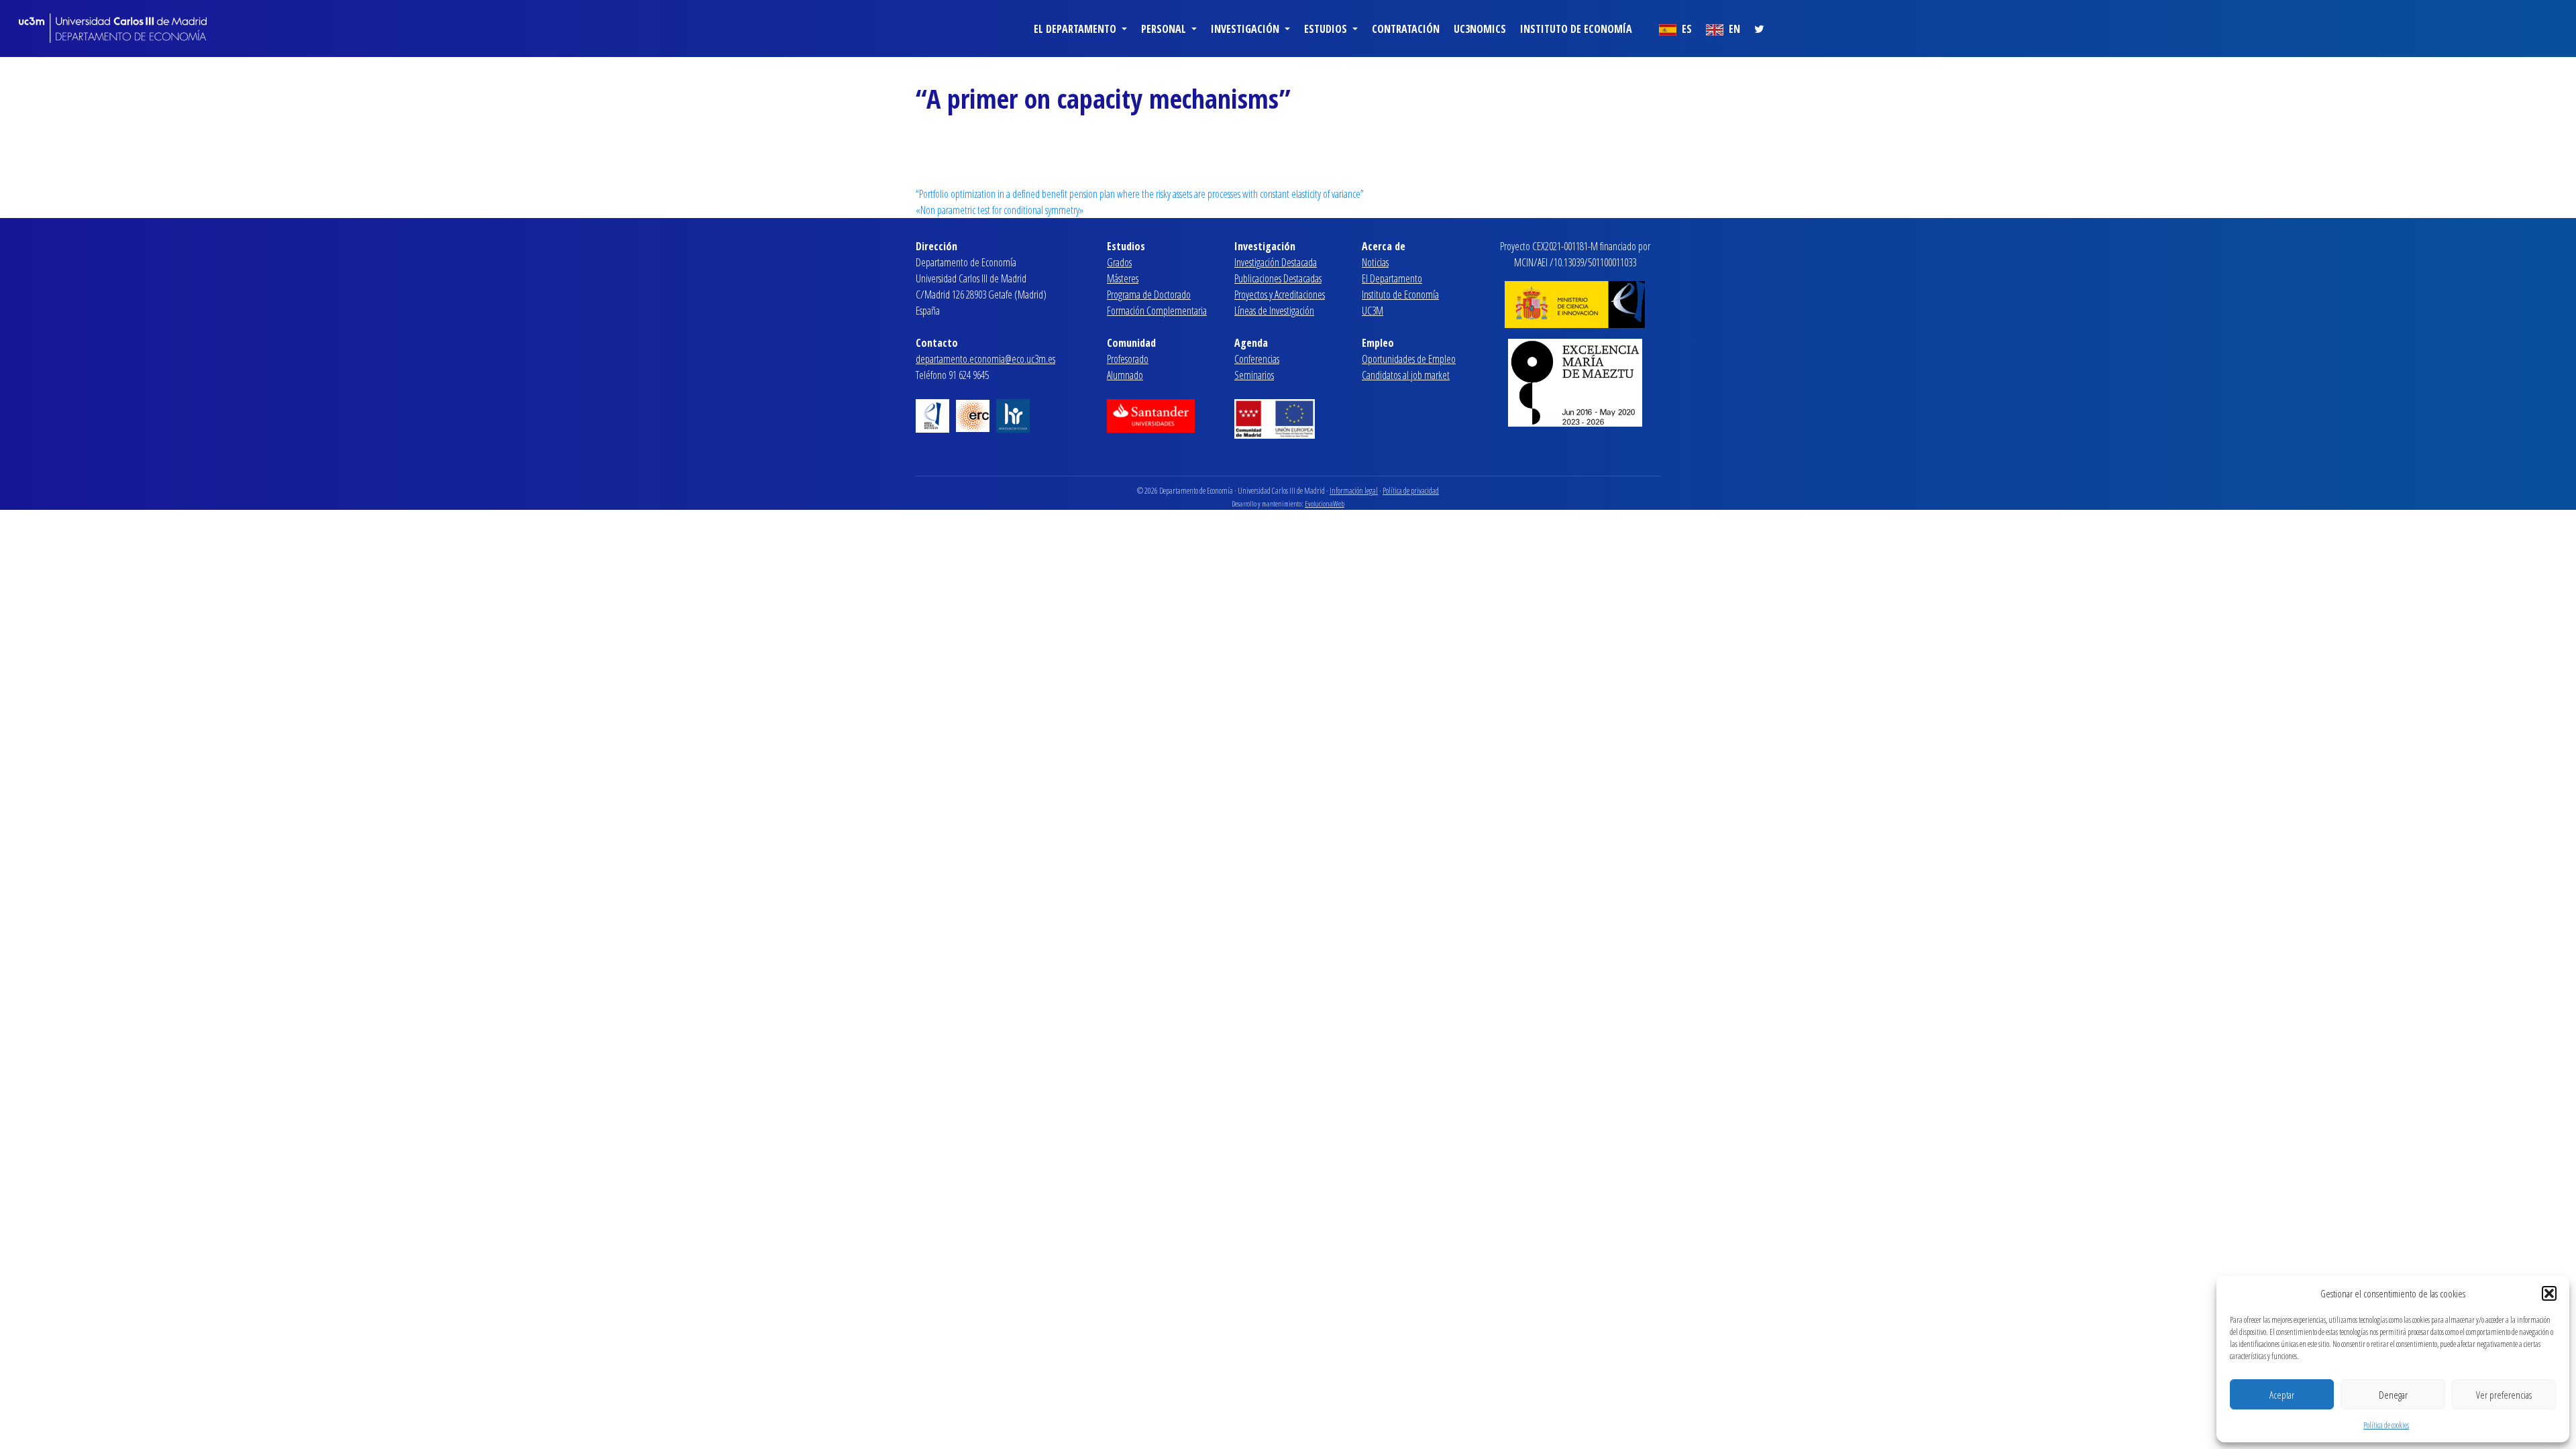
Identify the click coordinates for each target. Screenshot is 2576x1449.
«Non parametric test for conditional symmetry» (1000, 210)
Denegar (2393, 1395)
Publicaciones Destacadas (1278, 278)
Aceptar (2282, 1395)
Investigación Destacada (1276, 262)
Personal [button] (1165, 29)
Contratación (1406, 29)
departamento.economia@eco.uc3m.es (985, 359)
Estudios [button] (1327, 29)
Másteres (1123, 278)
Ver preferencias (2504, 1395)
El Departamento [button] (1076, 29)
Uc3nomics (1480, 29)
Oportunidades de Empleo (1409, 359)
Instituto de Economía (1576, 29)
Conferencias (1257, 359)
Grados (1119, 262)
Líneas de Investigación (1274, 311)
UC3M (1373, 311)
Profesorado (1128, 359)
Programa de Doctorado (1149, 294)
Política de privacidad (1411, 491)
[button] (2549, 1293)
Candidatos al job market (1406, 375)
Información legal (1354, 491)
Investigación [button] (1246, 29)
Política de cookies (2386, 1425)
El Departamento (1392, 278)
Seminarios (1254, 375)
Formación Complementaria (1157, 311)
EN (1733, 29)
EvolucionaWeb (1325, 503)
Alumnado (1125, 375)
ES (1685, 29)
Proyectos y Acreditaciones (1280, 294)
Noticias (1375, 262)
